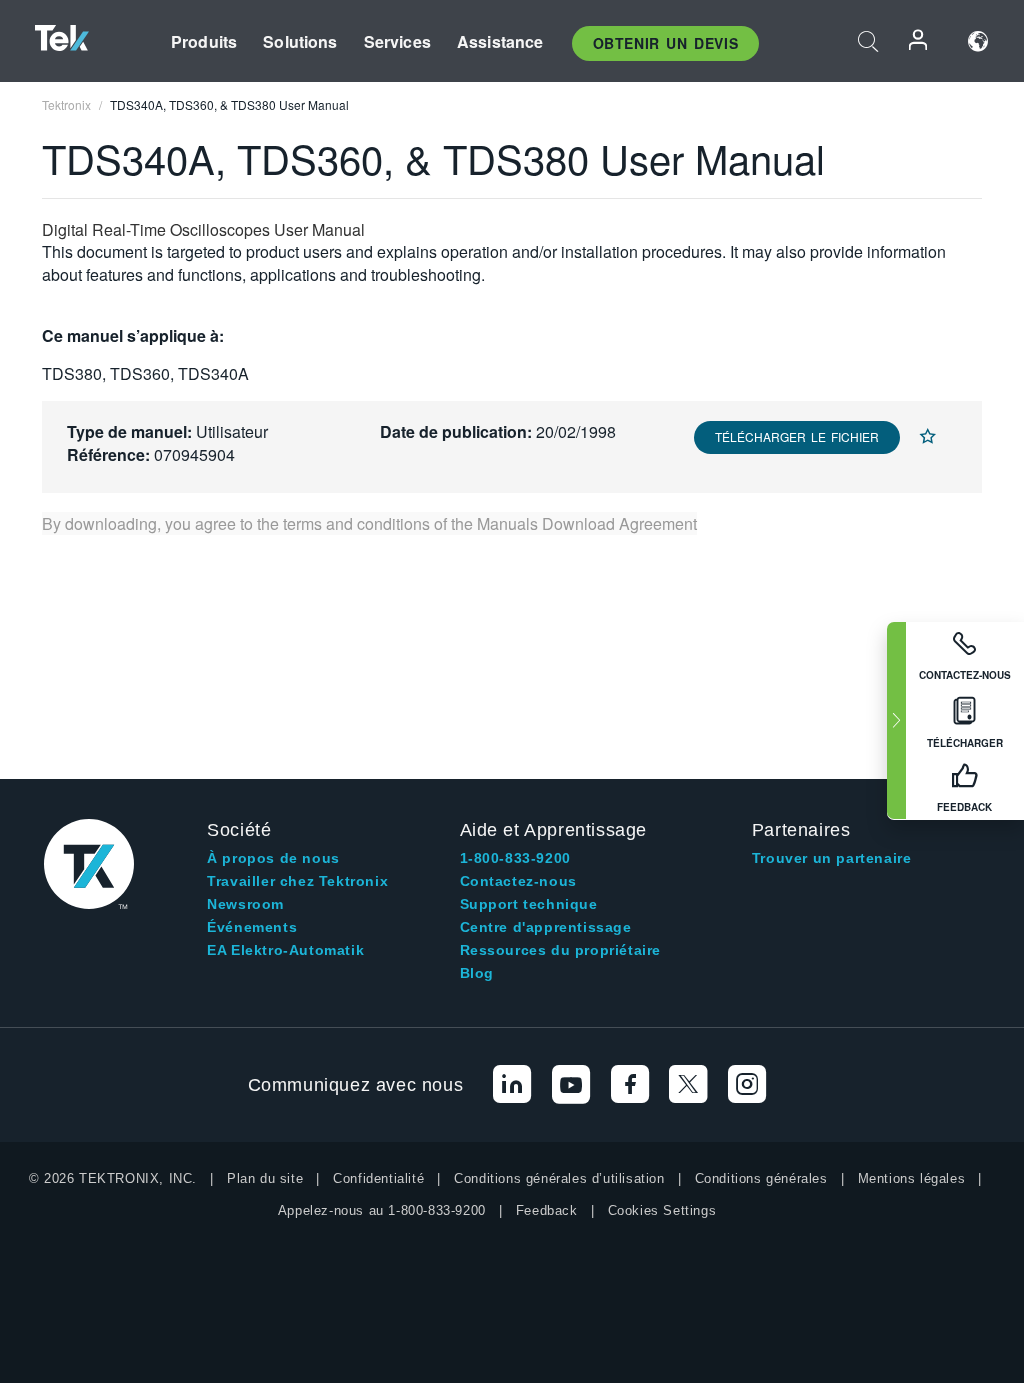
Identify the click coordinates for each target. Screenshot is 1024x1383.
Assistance (500, 41)
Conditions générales (761, 1178)
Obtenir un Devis (666, 43)
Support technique (529, 904)
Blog (477, 973)
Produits (204, 41)
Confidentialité (378, 1178)
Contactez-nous (518, 881)
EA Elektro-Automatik (285, 950)
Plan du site (265, 1178)
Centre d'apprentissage (546, 927)
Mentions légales (912, 1178)
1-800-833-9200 (515, 858)
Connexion (919, 41)
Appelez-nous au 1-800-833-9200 (382, 1210)
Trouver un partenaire (832, 858)
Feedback (547, 1210)
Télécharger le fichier (797, 436)
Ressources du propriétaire (561, 950)
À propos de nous (273, 858)
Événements (252, 927)
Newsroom (245, 904)
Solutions (300, 41)
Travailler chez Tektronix (297, 881)
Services (397, 41)
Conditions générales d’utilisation (559, 1178)
